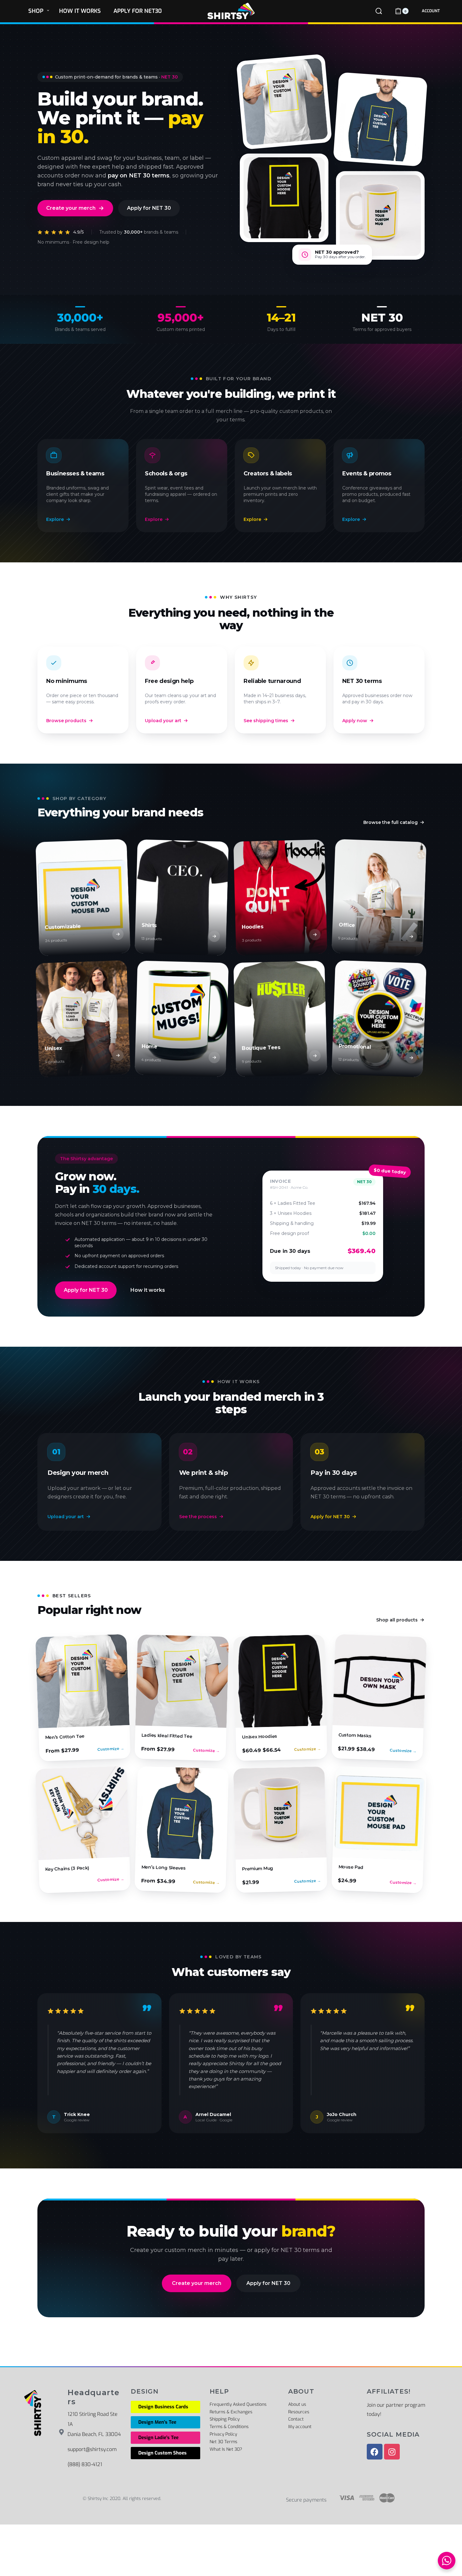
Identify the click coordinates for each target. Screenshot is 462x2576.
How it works (148, 1290)
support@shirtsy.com (92, 2449)
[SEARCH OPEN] (379, 11)
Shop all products (397, 1620)
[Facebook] (375, 2452)
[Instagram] (392, 2452)
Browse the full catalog (390, 822)
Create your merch (71, 208)
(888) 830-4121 (85, 2464)
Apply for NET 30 (149, 208)
